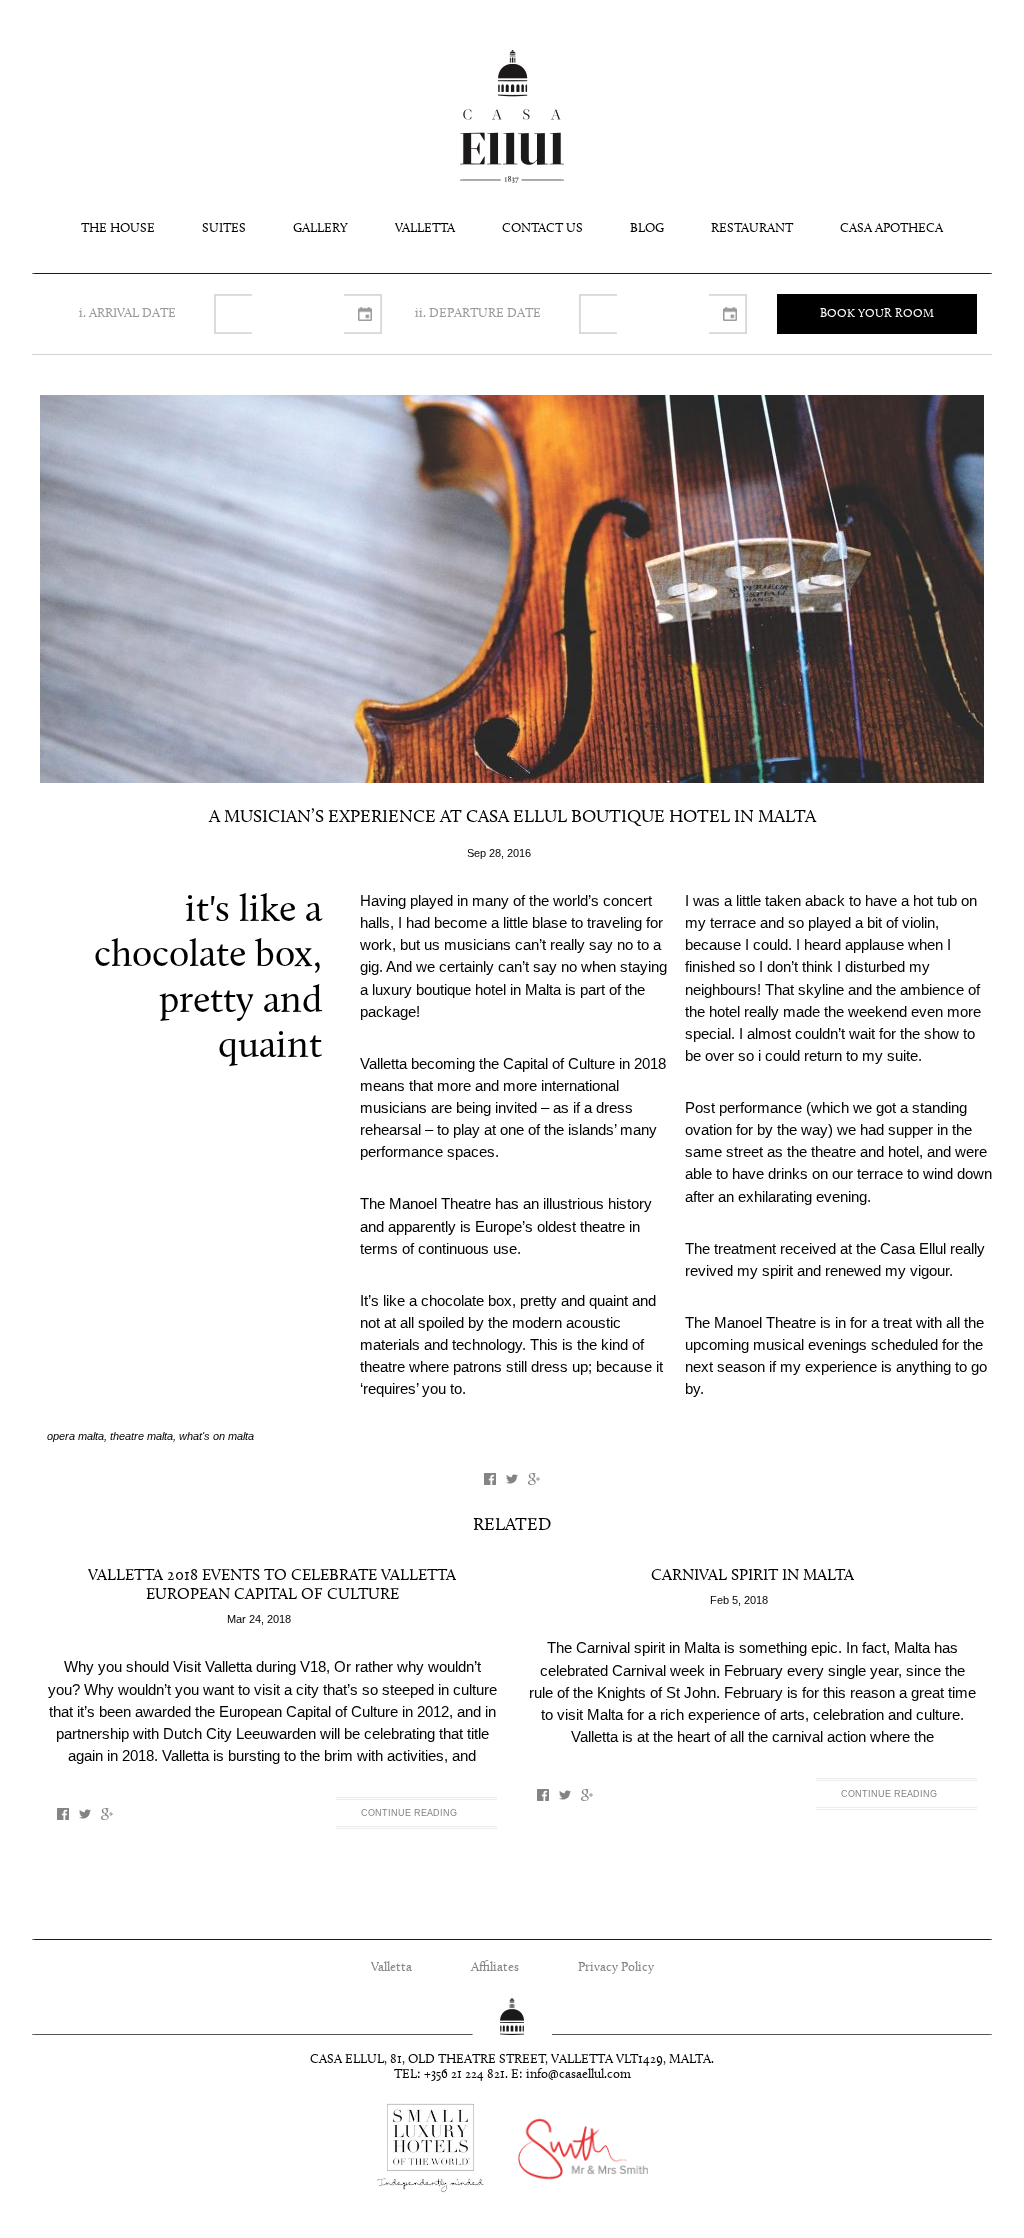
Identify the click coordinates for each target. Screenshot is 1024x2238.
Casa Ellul (512, 116)
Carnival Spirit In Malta (752, 1576)
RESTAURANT (752, 228)
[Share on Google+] (534, 1479)
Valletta (391, 1967)
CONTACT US (542, 228)
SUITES (224, 228)
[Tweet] (512, 1479)
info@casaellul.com (578, 2075)
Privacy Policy (616, 1967)
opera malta (75, 1436)
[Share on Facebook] (490, 1479)
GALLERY (320, 228)
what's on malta (216, 1436)
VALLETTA (425, 228)
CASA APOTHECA (891, 228)
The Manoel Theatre (750, 1323)
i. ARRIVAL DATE (127, 313)
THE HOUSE (118, 228)
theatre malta (141, 1436)
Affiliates (495, 1967)
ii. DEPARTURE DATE (478, 313)
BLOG (647, 228)
